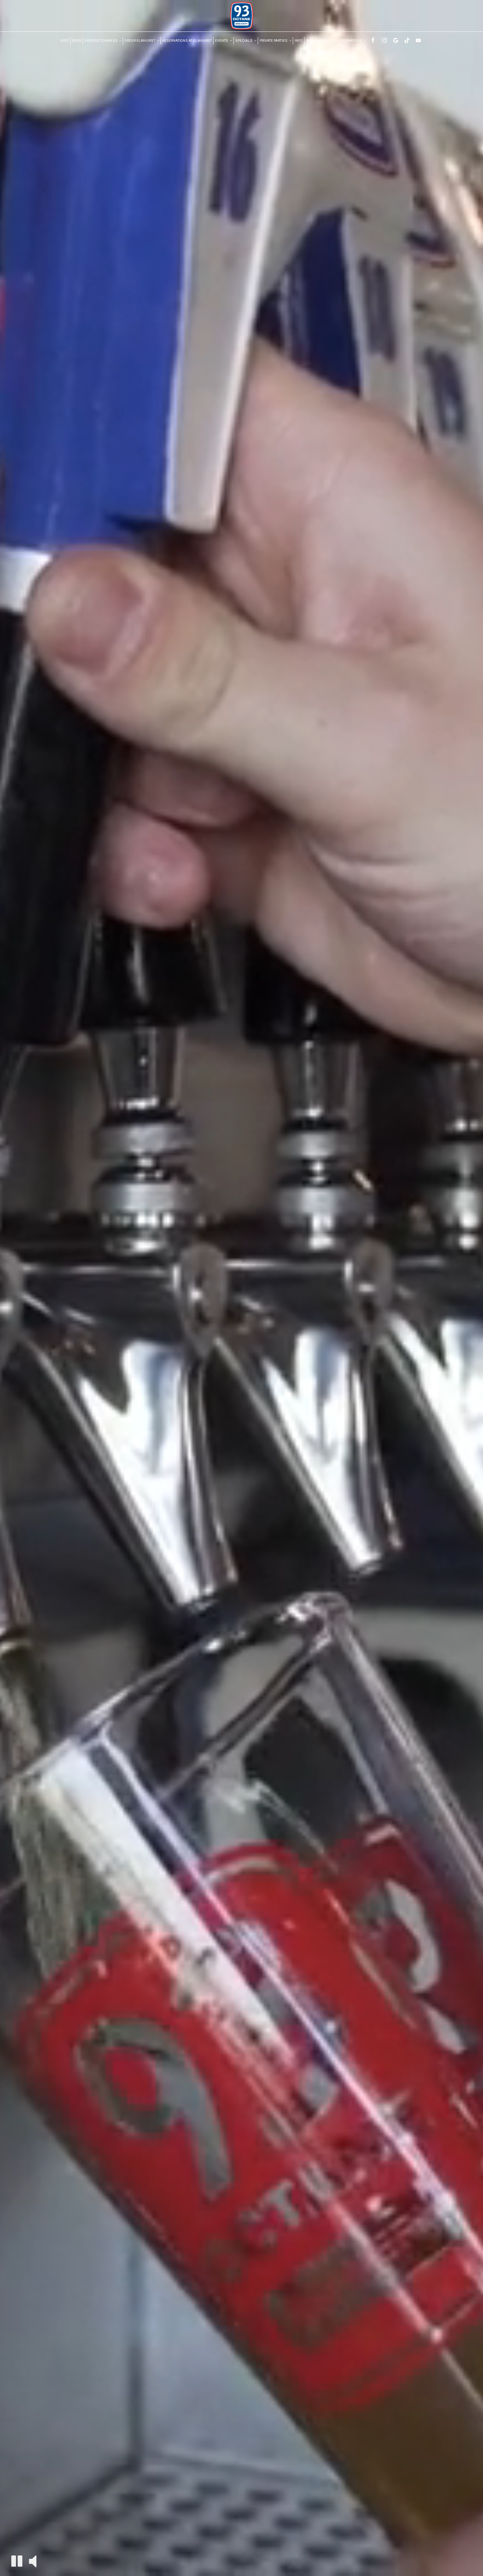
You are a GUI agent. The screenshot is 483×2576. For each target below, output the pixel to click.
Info (299, 41)
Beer (77, 41)
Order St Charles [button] (101, 41)
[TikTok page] (407, 40)
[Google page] (396, 40)
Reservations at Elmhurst (187, 41)
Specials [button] (244, 41)
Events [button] (222, 41)
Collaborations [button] (347, 41)
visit (65, 41)
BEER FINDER (317, 41)
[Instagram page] (384, 40)
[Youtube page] (418, 40)
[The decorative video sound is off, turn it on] (33, 2561)
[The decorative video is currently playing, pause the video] (17, 2561)
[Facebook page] (373, 40)
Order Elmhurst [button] (140, 41)
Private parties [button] (274, 41)
